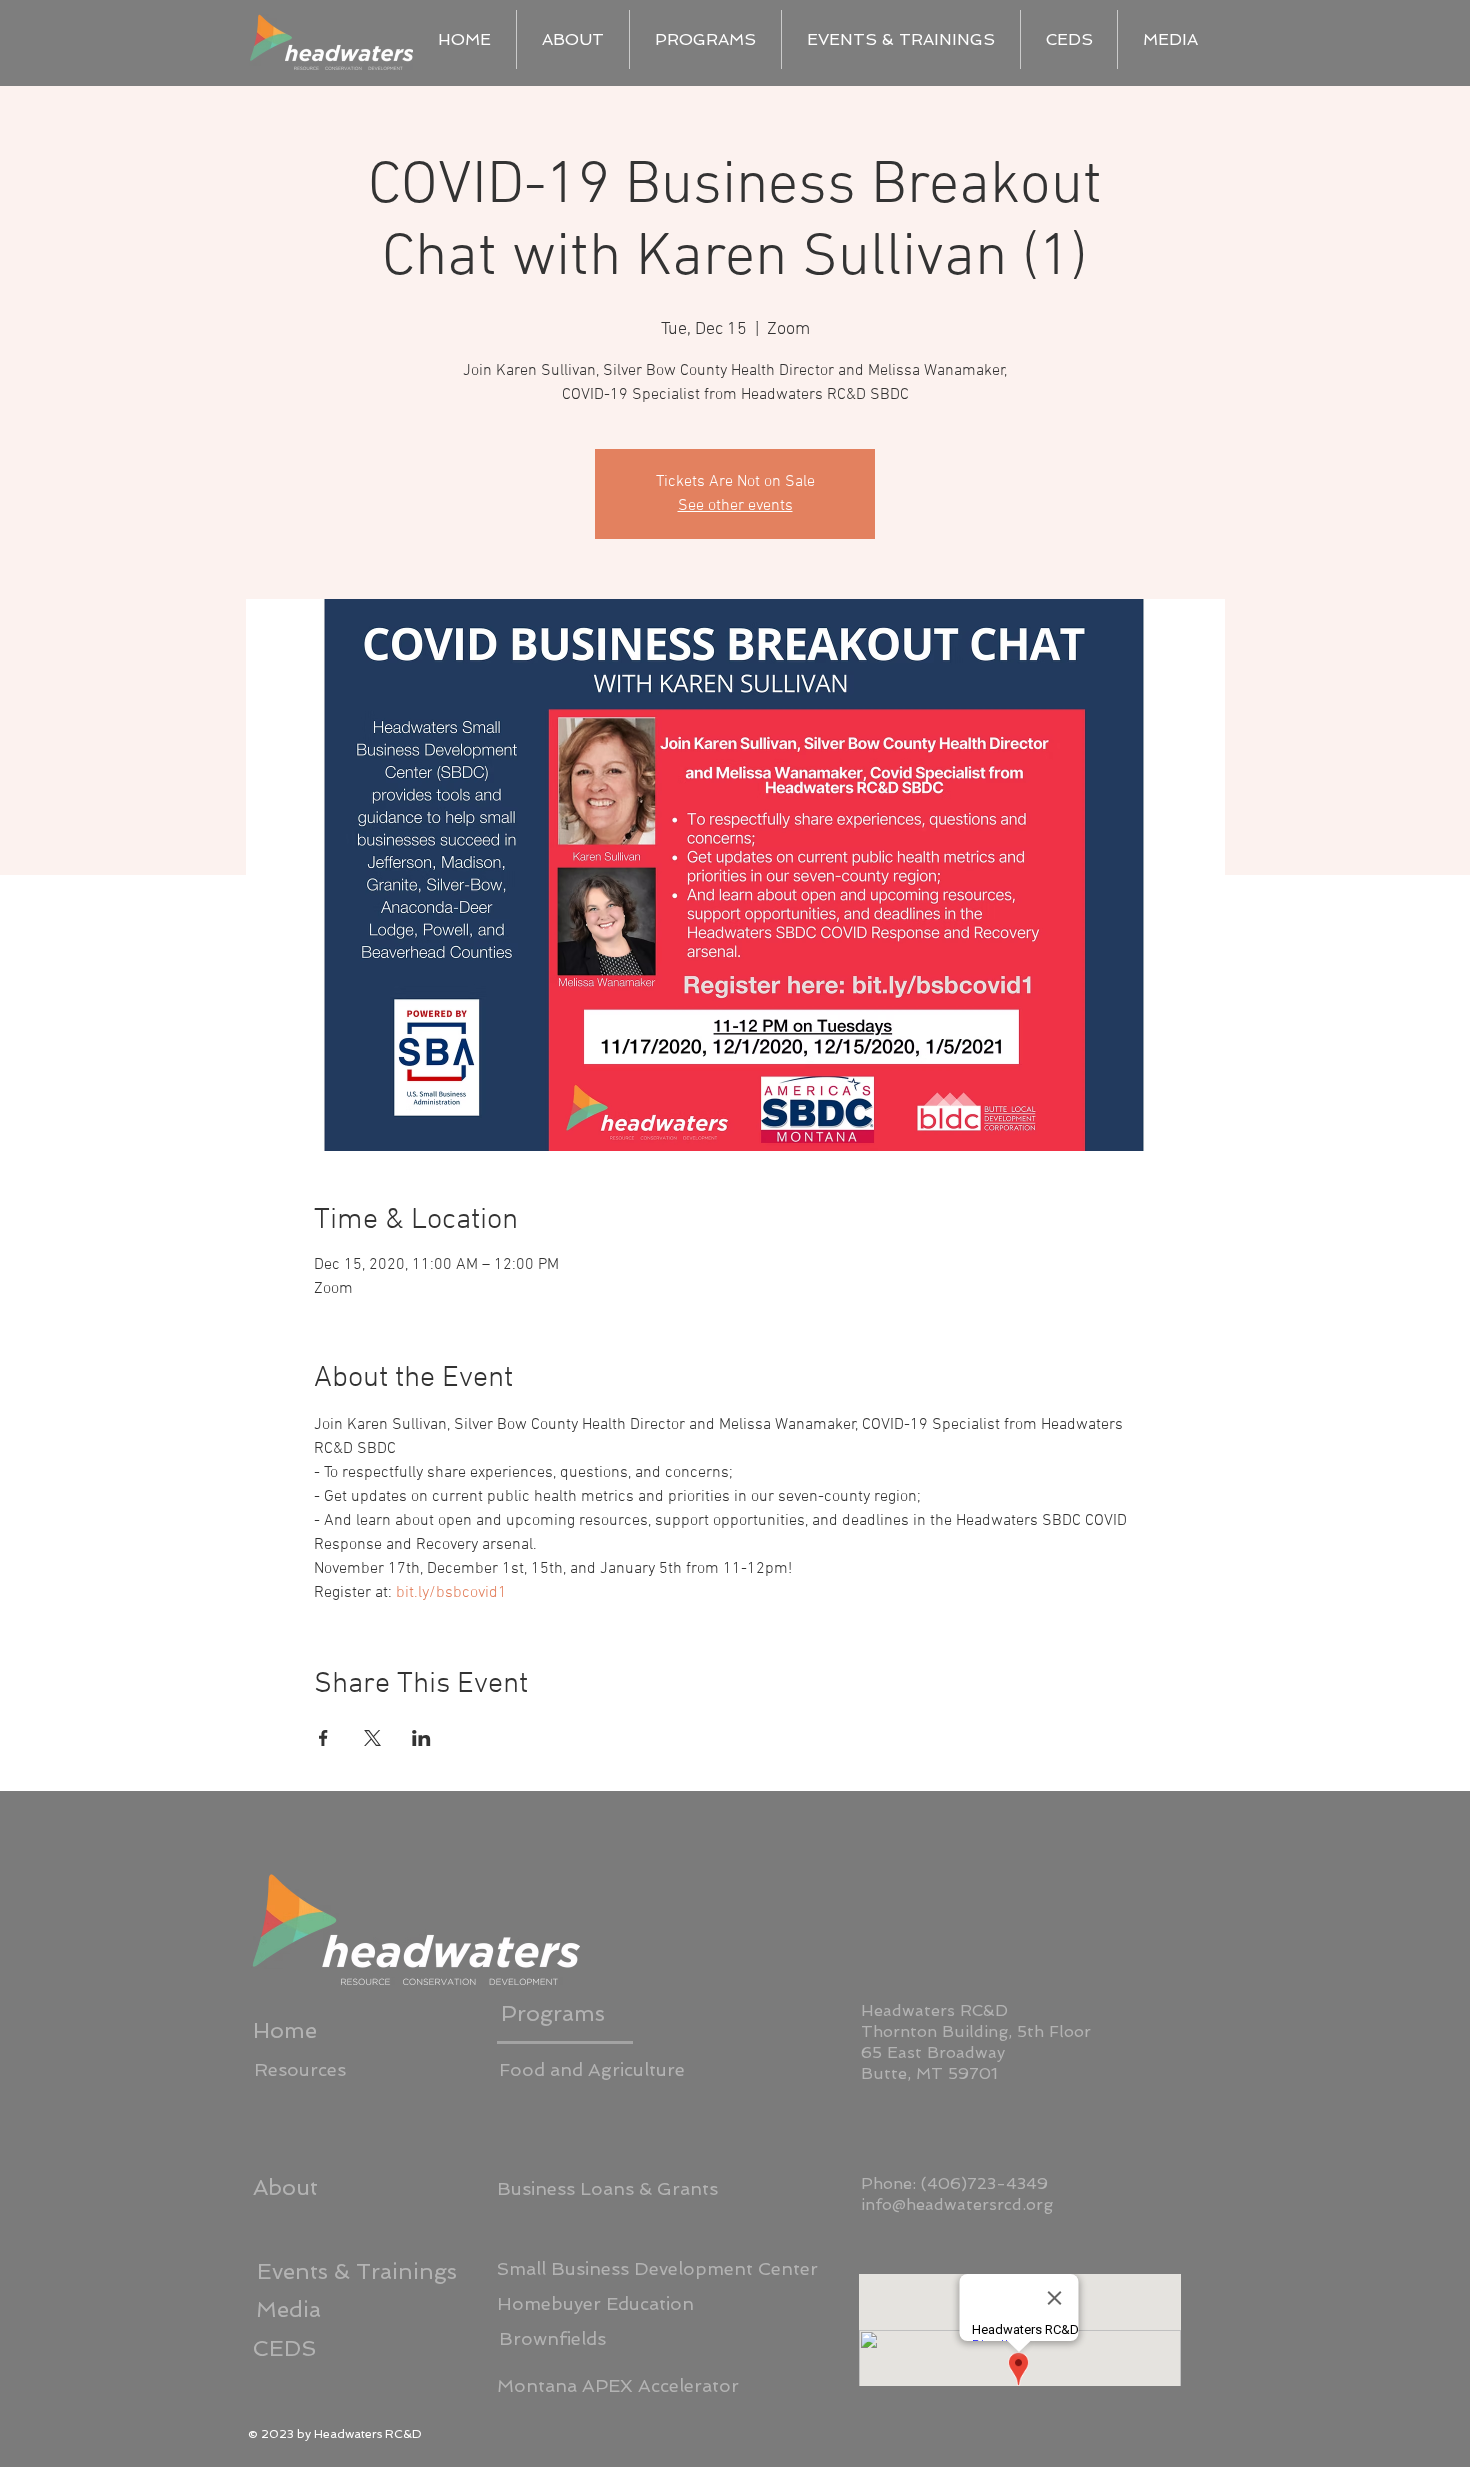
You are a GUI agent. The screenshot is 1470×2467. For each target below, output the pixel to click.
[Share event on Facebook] (323, 1738)
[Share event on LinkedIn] (421, 1738)
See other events (735, 506)
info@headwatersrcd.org (957, 2204)
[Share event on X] (372, 1738)
